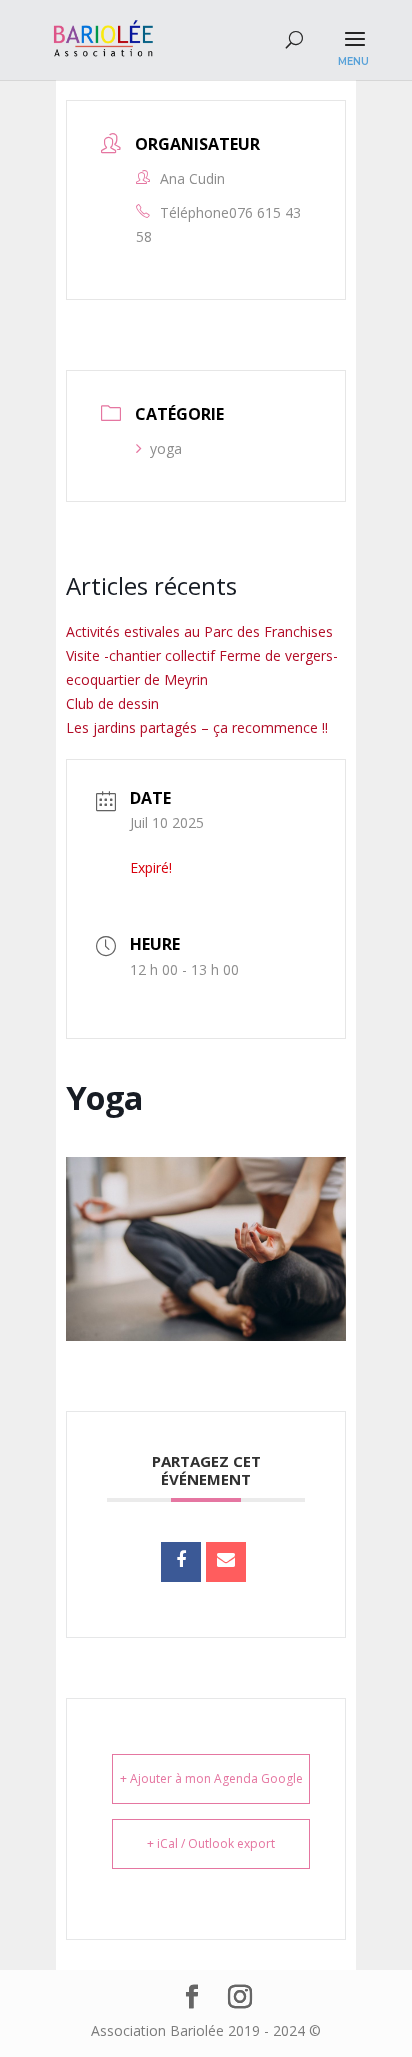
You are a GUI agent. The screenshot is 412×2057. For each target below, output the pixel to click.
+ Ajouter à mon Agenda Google (211, 1778)
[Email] (226, 1562)
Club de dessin (112, 703)
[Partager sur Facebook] (181, 1562)
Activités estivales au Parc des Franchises (199, 631)
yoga (166, 448)
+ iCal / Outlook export (211, 1843)
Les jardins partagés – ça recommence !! (197, 727)
